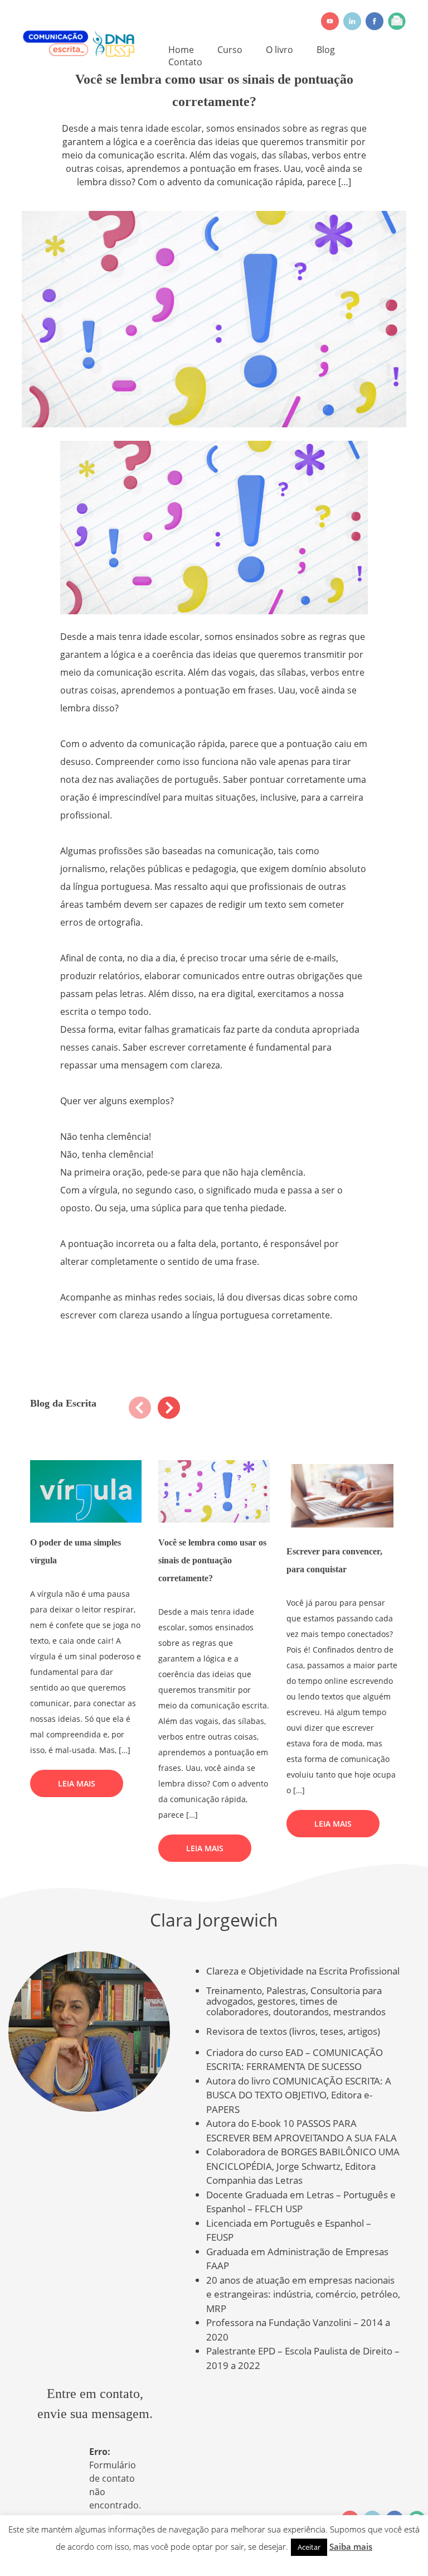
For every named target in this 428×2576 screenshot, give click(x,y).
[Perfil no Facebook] (374, 21)
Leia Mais (77, 1783)
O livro (279, 50)
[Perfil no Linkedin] (352, 21)
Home (181, 50)
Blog (326, 50)
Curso (230, 50)
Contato (185, 62)
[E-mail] (397, 21)
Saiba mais (351, 2546)
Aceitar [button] (309, 2547)
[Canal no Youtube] (330, 21)
